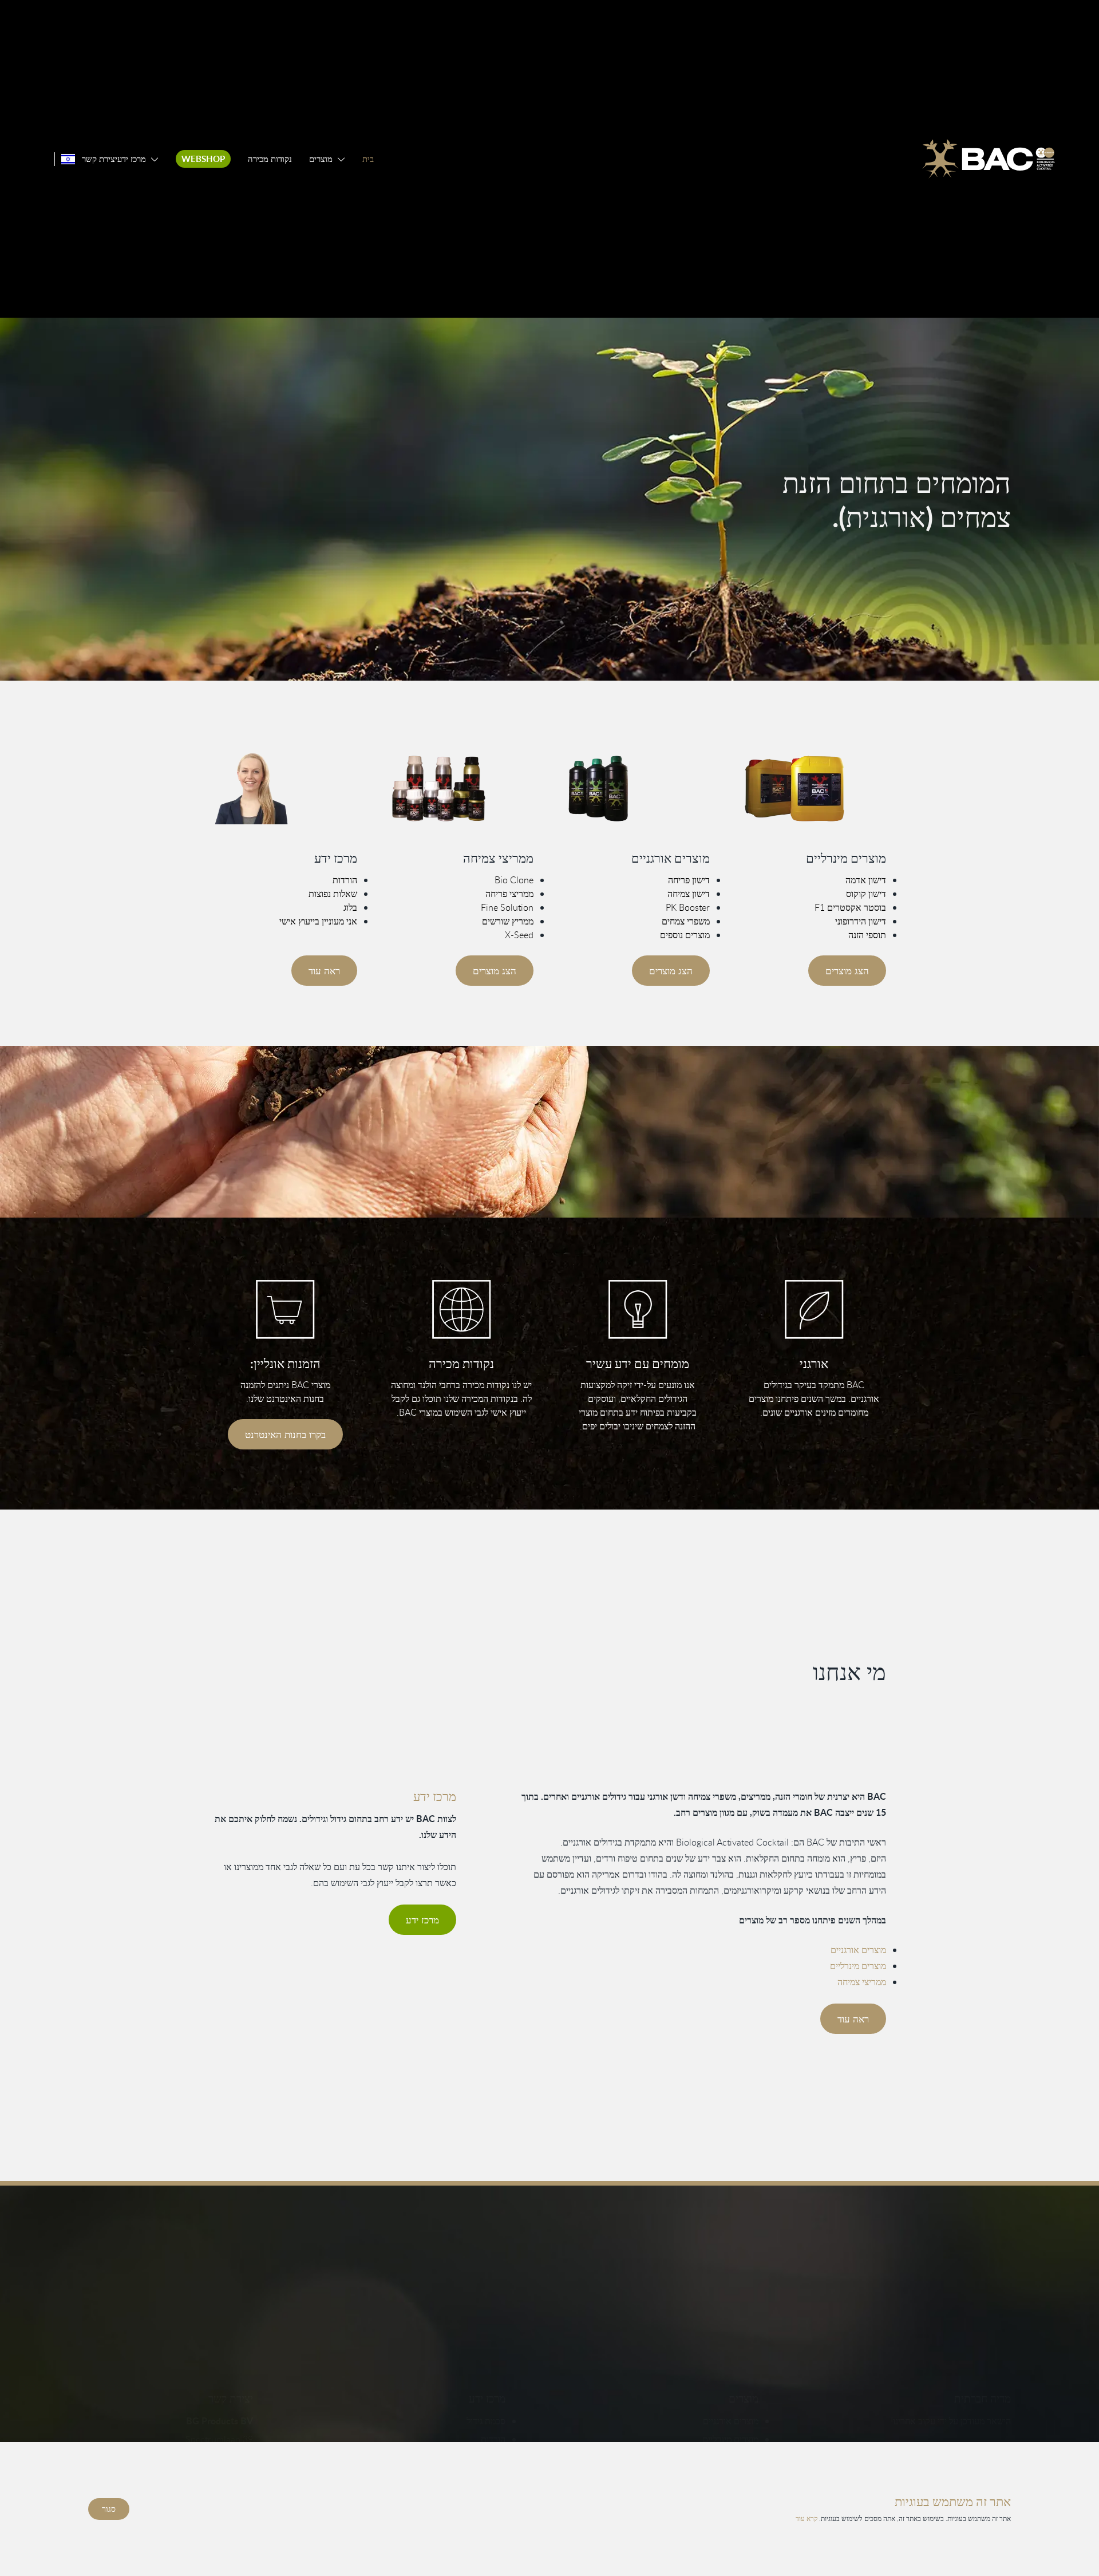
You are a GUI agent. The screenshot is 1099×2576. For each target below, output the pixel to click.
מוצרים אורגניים (858, 1950)
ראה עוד (324, 971)
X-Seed (519, 935)
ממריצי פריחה (509, 894)
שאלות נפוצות (333, 894)
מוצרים (321, 159)
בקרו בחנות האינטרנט (285, 1434)
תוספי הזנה (867, 935)
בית (368, 159)
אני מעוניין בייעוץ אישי (318, 921)
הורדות (345, 880)
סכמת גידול (486, 2421)
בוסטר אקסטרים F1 (850, 907)
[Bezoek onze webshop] (285, 1309)
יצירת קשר (100, 159)
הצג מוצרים (847, 971)
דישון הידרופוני (861, 921)
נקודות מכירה (270, 159)
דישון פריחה (689, 880)
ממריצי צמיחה (862, 1982)
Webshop (203, 159)
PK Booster (688, 907)
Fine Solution (507, 907)
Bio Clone (514, 880)
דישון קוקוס (866, 894)
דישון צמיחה (689, 894)
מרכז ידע (132, 159)
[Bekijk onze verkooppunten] (461, 1309)
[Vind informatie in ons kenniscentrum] (638, 1309)
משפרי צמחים (686, 921)
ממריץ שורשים (508, 921)
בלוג (350, 907)
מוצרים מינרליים (858, 1966)
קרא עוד (807, 2518)
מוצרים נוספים (685, 935)
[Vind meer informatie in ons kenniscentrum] (285, 788)
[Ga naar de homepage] (989, 159)
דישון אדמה (866, 880)
